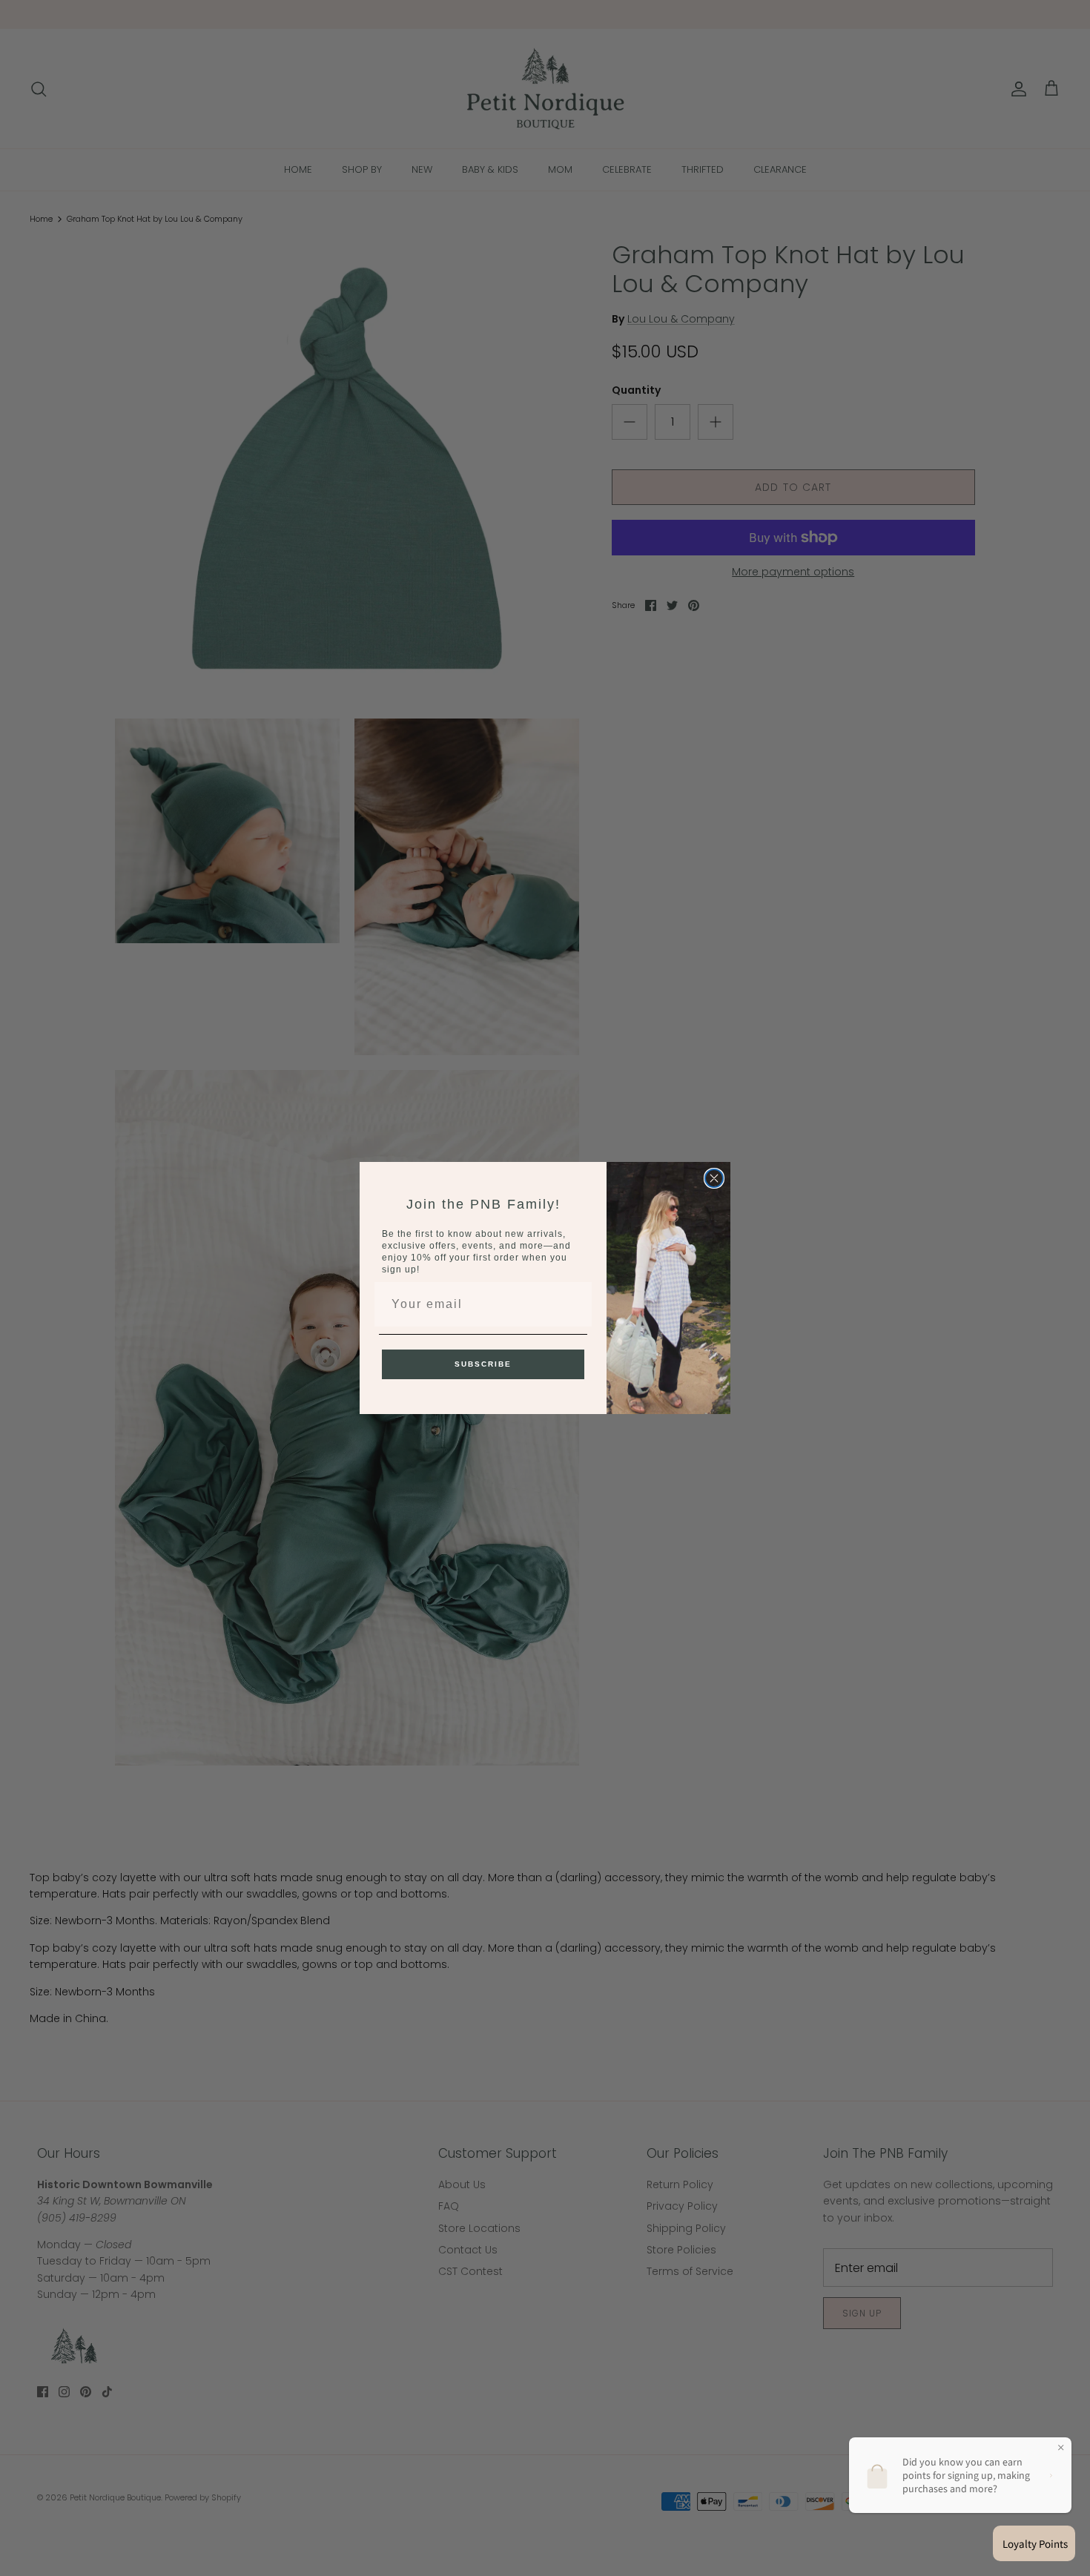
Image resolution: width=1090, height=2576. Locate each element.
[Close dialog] (714, 1178)
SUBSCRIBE (483, 1364)
